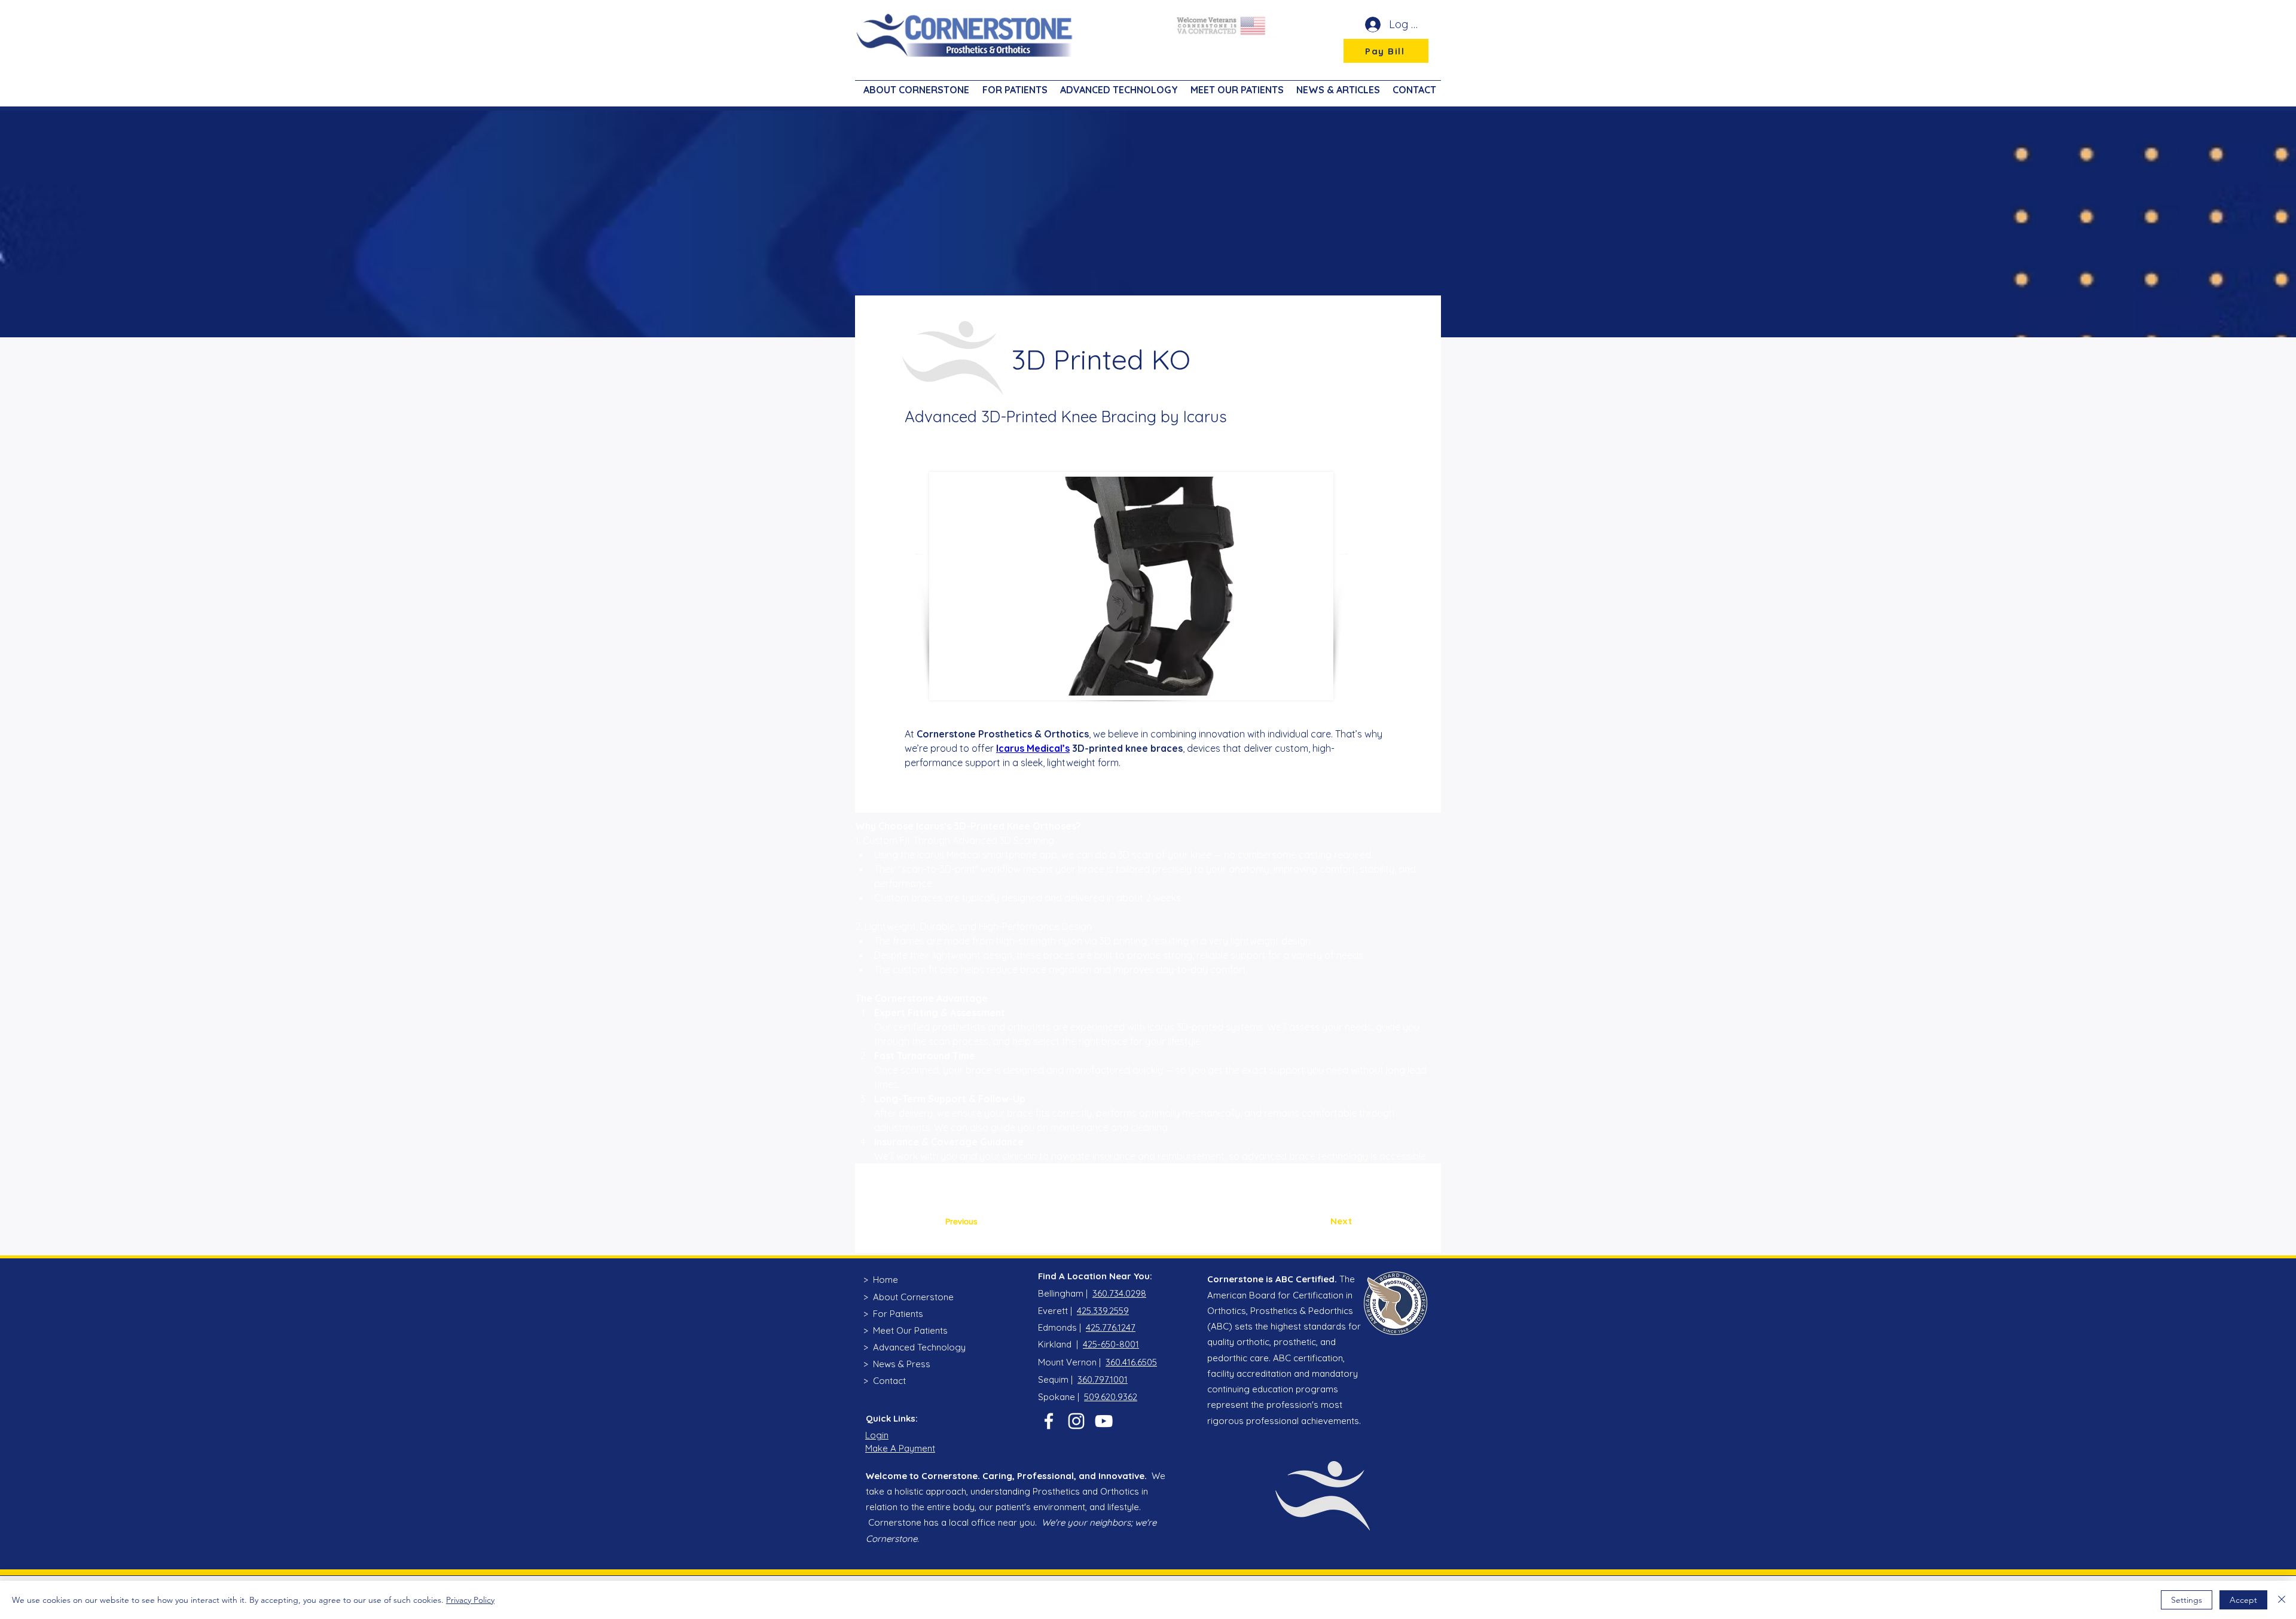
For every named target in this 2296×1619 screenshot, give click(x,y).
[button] (1013, 84)
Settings (2187, 1600)
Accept (2243, 1600)
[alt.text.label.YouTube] (1104, 1421)
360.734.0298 (1119, 1293)
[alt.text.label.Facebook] (1049, 1421)
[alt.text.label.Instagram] (1076, 1421)
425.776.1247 (1111, 1327)
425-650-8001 (1111, 1344)
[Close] (2282, 1600)
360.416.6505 (1131, 1362)
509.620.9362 (1111, 1397)
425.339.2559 (1103, 1311)
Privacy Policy (470, 1600)
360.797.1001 (1103, 1379)
